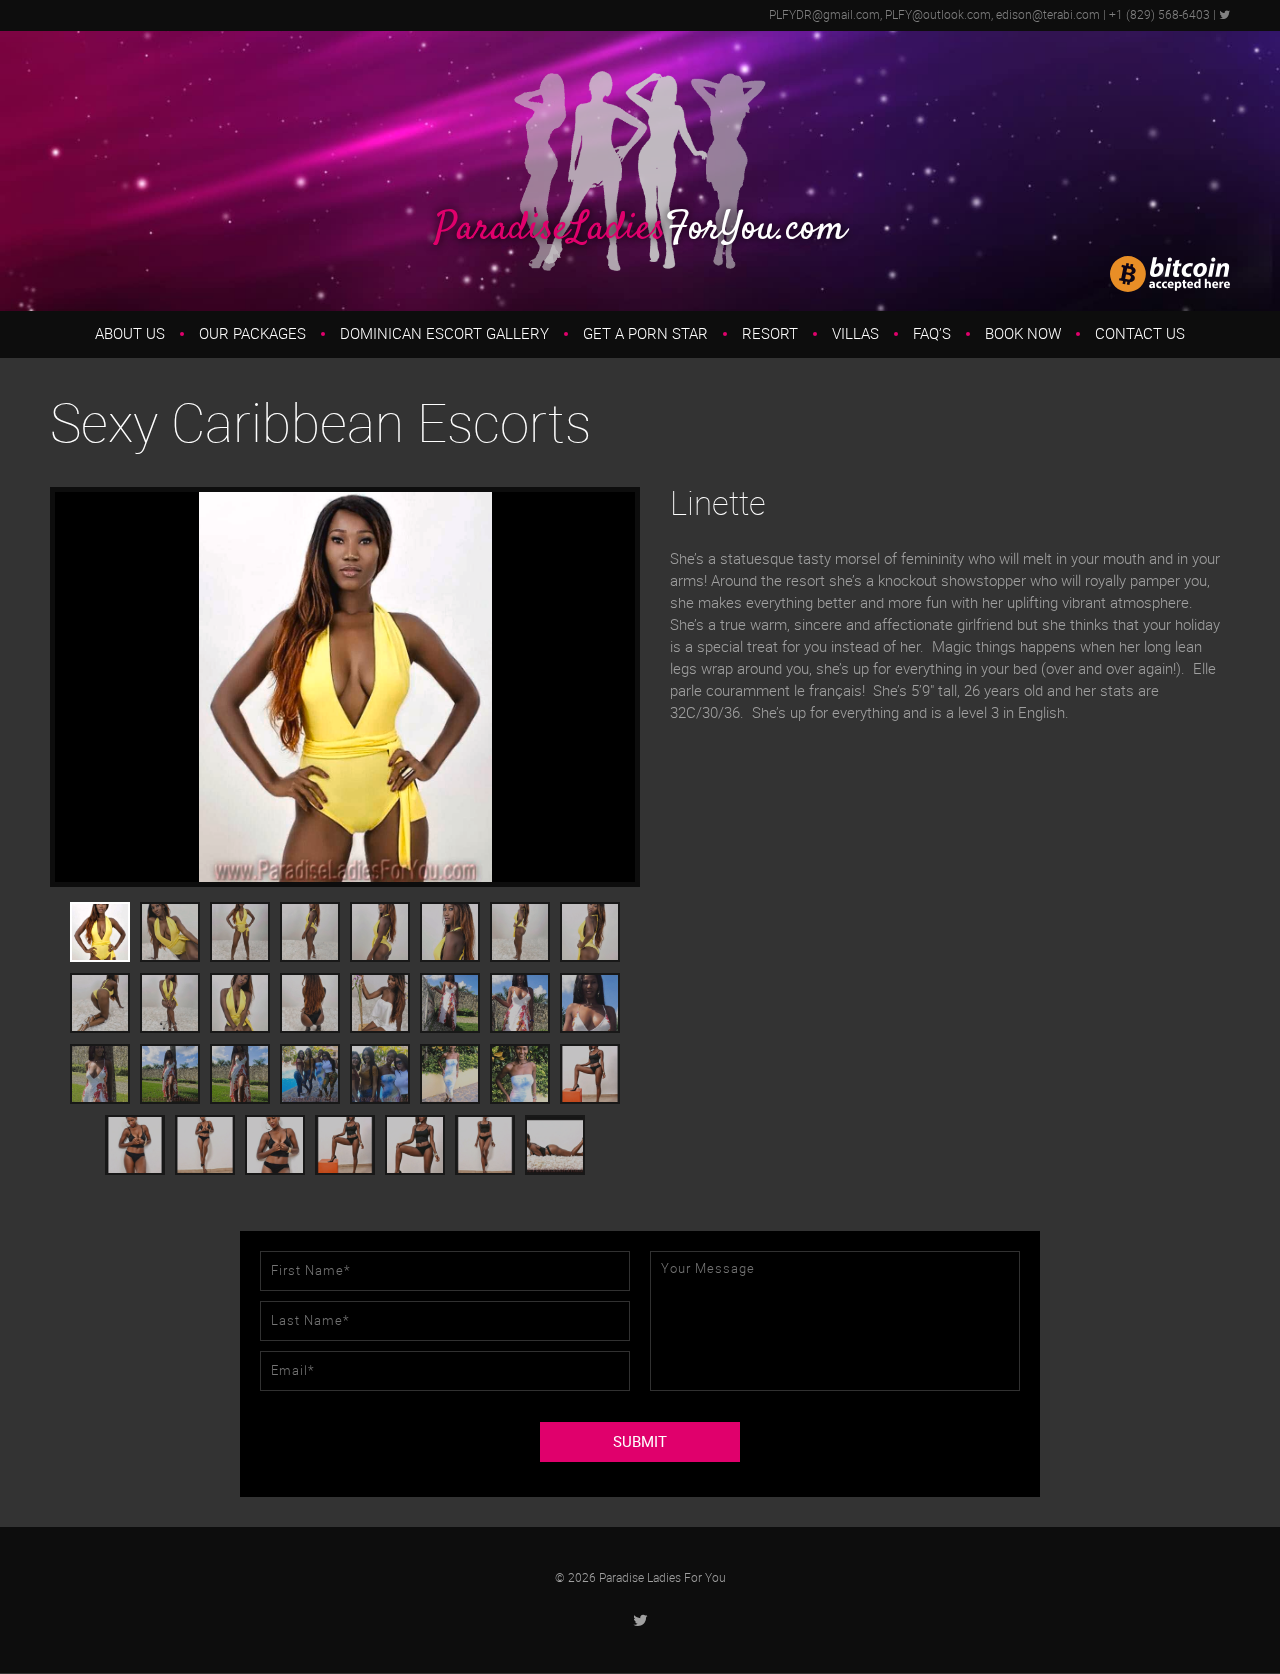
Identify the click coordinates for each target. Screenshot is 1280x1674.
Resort (770, 334)
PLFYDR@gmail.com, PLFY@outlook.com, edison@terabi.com (934, 15)
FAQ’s (932, 334)
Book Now (1023, 334)
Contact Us (1140, 334)
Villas (855, 334)
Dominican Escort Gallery (444, 334)
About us (130, 334)
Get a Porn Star (645, 334)
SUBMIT (640, 1442)
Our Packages (252, 334)
